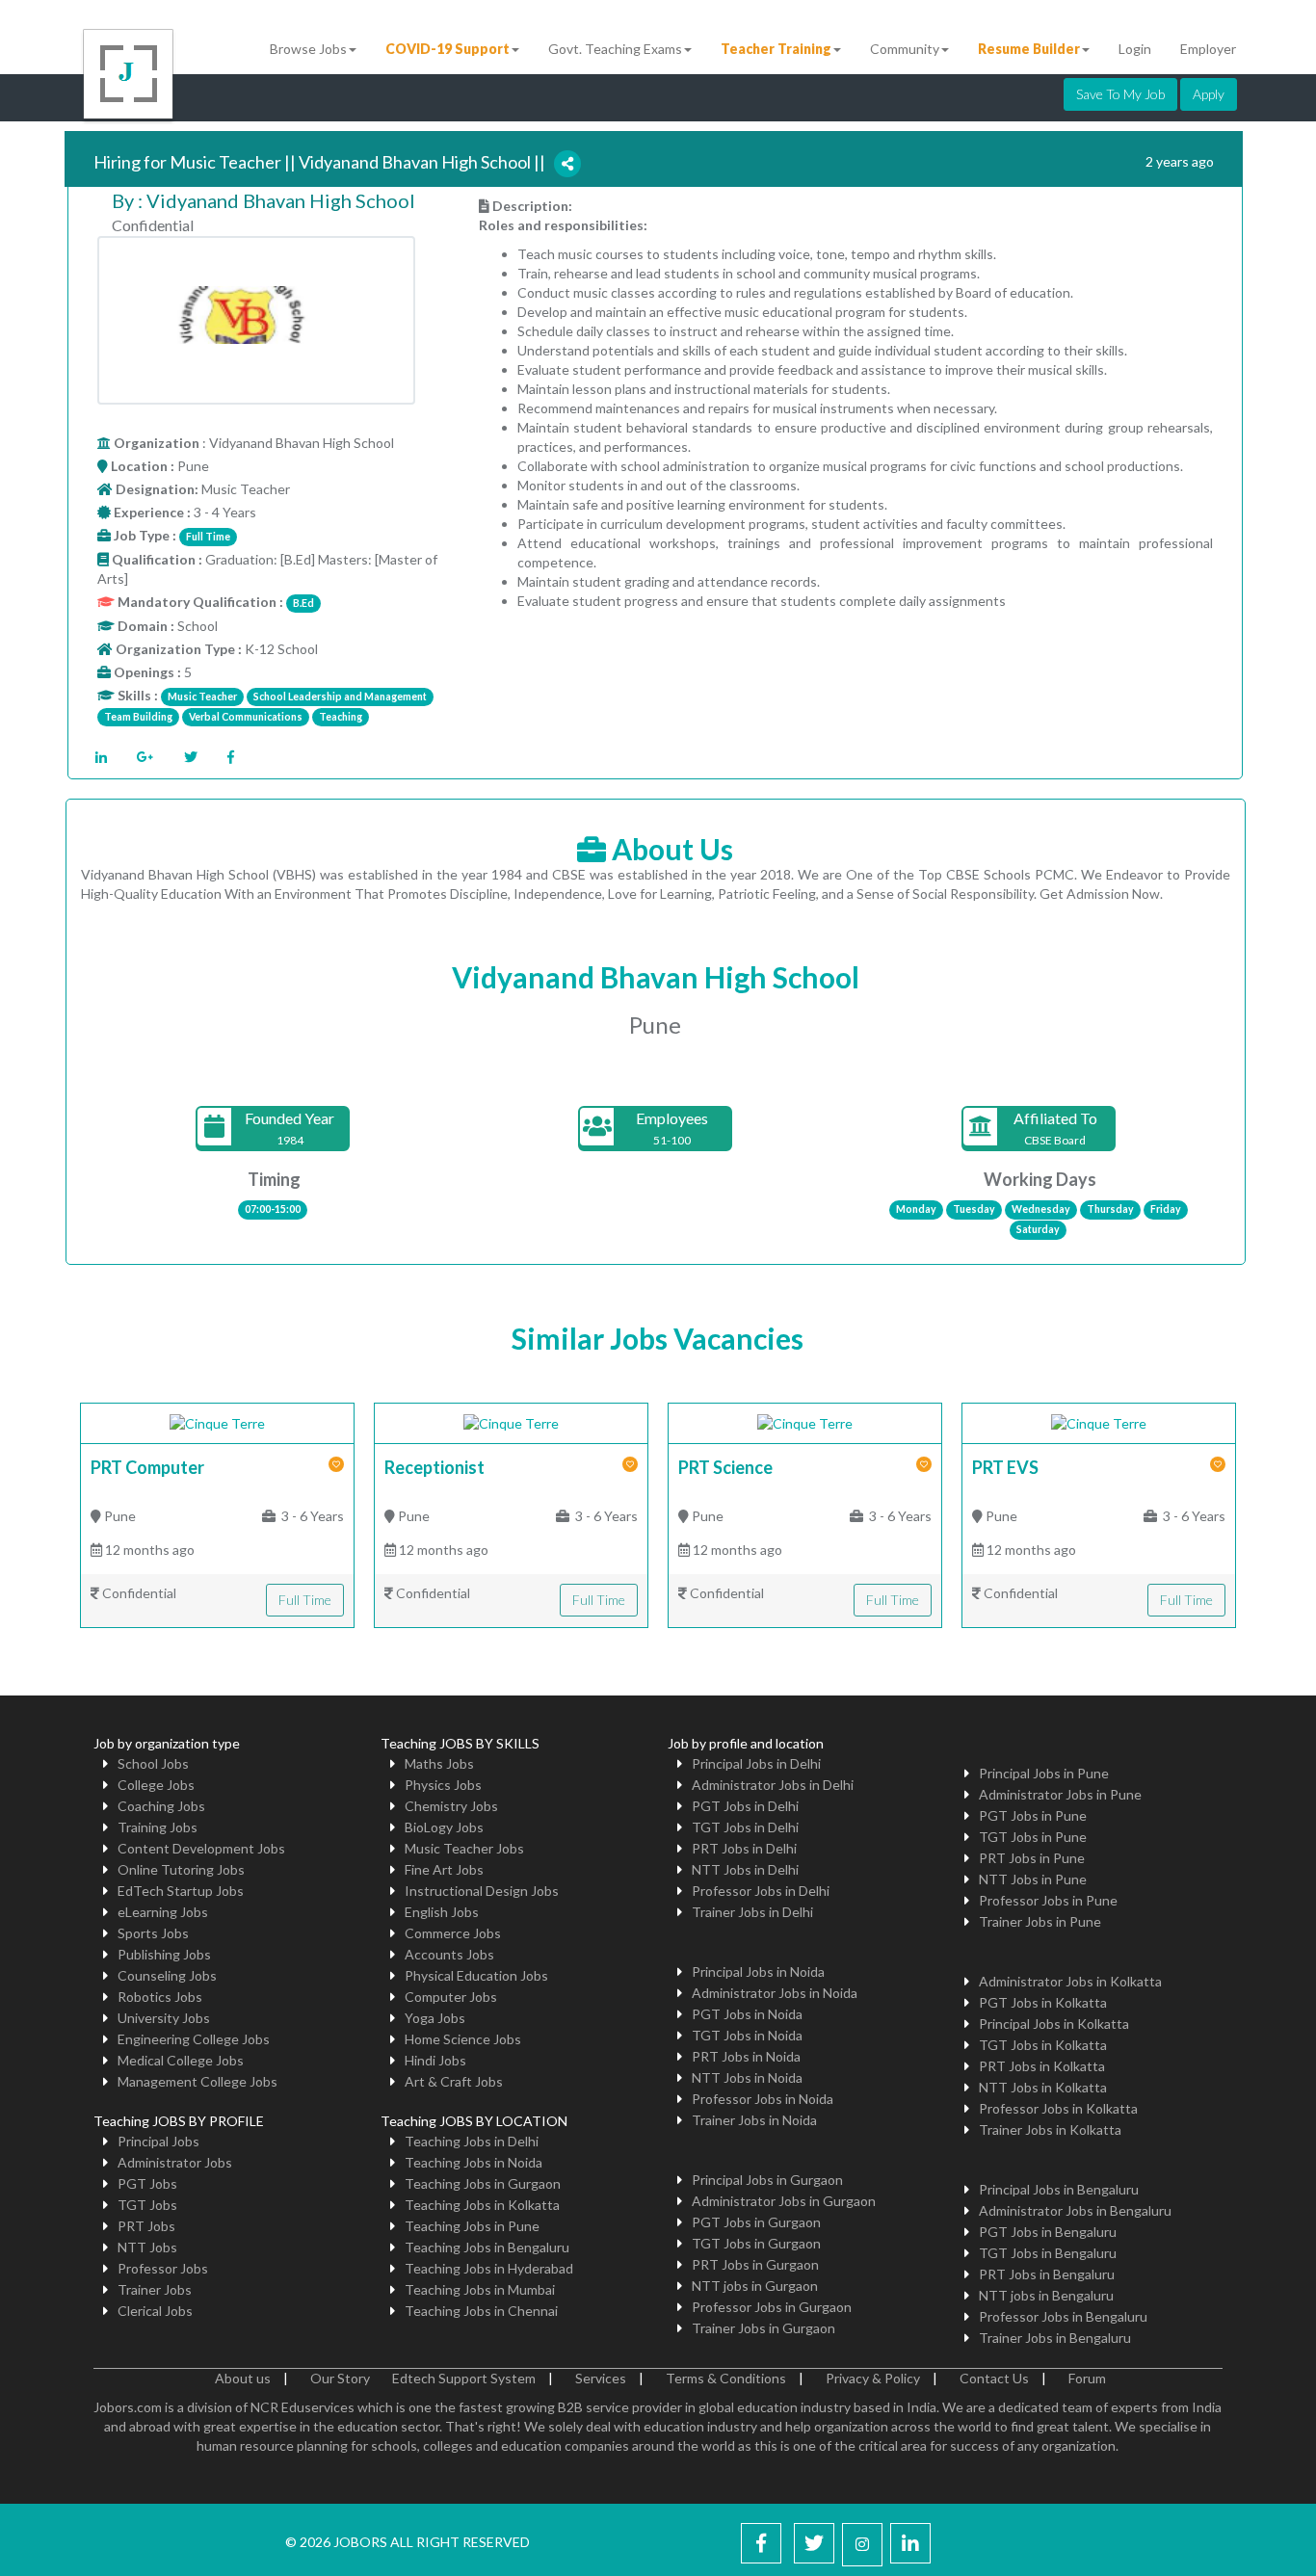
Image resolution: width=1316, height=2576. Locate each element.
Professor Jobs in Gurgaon (772, 2307)
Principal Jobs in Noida (758, 1971)
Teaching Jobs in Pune (472, 2226)
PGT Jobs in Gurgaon (756, 2222)
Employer (1208, 49)
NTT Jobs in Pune (1033, 1879)
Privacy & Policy (873, 2378)
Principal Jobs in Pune (1044, 1773)
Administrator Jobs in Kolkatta (1070, 1981)
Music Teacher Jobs (464, 1848)
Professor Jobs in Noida (763, 2099)
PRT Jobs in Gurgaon (755, 2264)
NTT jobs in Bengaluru (1046, 2295)
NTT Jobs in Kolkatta (1043, 2087)
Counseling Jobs (167, 1975)
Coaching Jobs (161, 1806)
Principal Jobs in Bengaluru (1059, 2189)
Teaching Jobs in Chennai (481, 2311)
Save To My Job (1120, 94)
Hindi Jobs (435, 2060)
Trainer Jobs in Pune (1040, 1921)
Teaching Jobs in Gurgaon (483, 2183)
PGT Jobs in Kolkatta (1043, 2002)
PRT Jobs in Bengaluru (1047, 2274)
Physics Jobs (443, 1785)
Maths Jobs (439, 1763)
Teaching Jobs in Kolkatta (482, 2205)
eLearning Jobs (163, 1912)
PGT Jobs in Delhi (745, 1806)
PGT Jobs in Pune (1033, 1815)
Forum (1087, 2378)
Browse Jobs (308, 49)
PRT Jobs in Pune (1032, 1858)
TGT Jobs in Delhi (745, 1827)
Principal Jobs (158, 2141)
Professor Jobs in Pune (1048, 1900)
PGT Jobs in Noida (747, 2014)
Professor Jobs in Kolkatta (1058, 2108)
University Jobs (164, 2018)
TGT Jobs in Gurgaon (756, 2243)
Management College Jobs (197, 2081)
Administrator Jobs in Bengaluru (1075, 2210)
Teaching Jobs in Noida (474, 2162)
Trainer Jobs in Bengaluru (1055, 2338)
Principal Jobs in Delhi (756, 1763)
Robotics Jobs (160, 1997)
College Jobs (156, 1785)
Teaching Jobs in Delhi (472, 2141)
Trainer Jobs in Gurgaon (763, 2328)
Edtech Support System (464, 2378)
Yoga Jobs (435, 2018)
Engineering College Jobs (194, 2039)
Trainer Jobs (155, 2289)
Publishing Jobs (164, 1954)
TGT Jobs (147, 2205)
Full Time (305, 1600)
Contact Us (994, 2378)
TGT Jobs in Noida (747, 2035)
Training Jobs (158, 1827)
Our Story (340, 2378)
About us (243, 2378)
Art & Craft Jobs (454, 2081)
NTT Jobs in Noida (747, 2077)
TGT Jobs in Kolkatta (1043, 2045)
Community (905, 49)
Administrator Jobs (175, 2162)
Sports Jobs (153, 1933)
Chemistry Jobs (451, 1806)
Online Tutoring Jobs (181, 1869)
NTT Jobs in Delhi (745, 1869)
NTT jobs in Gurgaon (755, 2286)
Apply (1209, 94)
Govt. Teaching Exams (615, 49)
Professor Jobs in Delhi (761, 1891)
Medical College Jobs (181, 2060)
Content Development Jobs (201, 1848)
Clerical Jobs (155, 2311)
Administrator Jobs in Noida (775, 1993)
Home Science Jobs (463, 2039)
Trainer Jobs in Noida (754, 2120)
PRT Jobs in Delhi (744, 1848)
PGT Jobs (147, 2183)
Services (601, 2378)
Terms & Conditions (726, 2378)
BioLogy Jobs (444, 1827)
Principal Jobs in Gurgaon (767, 2180)
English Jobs (442, 1912)
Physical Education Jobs (476, 1975)
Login (1135, 49)
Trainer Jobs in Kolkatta (1050, 2129)
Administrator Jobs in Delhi (773, 1785)
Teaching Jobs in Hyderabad (489, 2268)
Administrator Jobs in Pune (1060, 1794)
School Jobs (153, 1763)
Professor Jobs (163, 2268)
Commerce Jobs (453, 1933)
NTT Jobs (147, 2247)
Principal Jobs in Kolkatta (1054, 2024)
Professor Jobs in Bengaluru (1063, 2316)
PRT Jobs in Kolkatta (1042, 2066)
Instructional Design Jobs (482, 1891)
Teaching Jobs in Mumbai (480, 2289)
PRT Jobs (146, 2226)
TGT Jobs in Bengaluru (1048, 2253)
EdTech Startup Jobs (181, 1891)
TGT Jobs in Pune (1033, 1837)
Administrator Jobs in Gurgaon (784, 2201)
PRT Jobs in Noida (746, 2056)
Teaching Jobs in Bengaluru (487, 2247)
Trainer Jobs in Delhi (752, 1912)
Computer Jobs (451, 1997)
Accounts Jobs (449, 1954)
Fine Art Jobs (444, 1869)
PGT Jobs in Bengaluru (1048, 2232)
